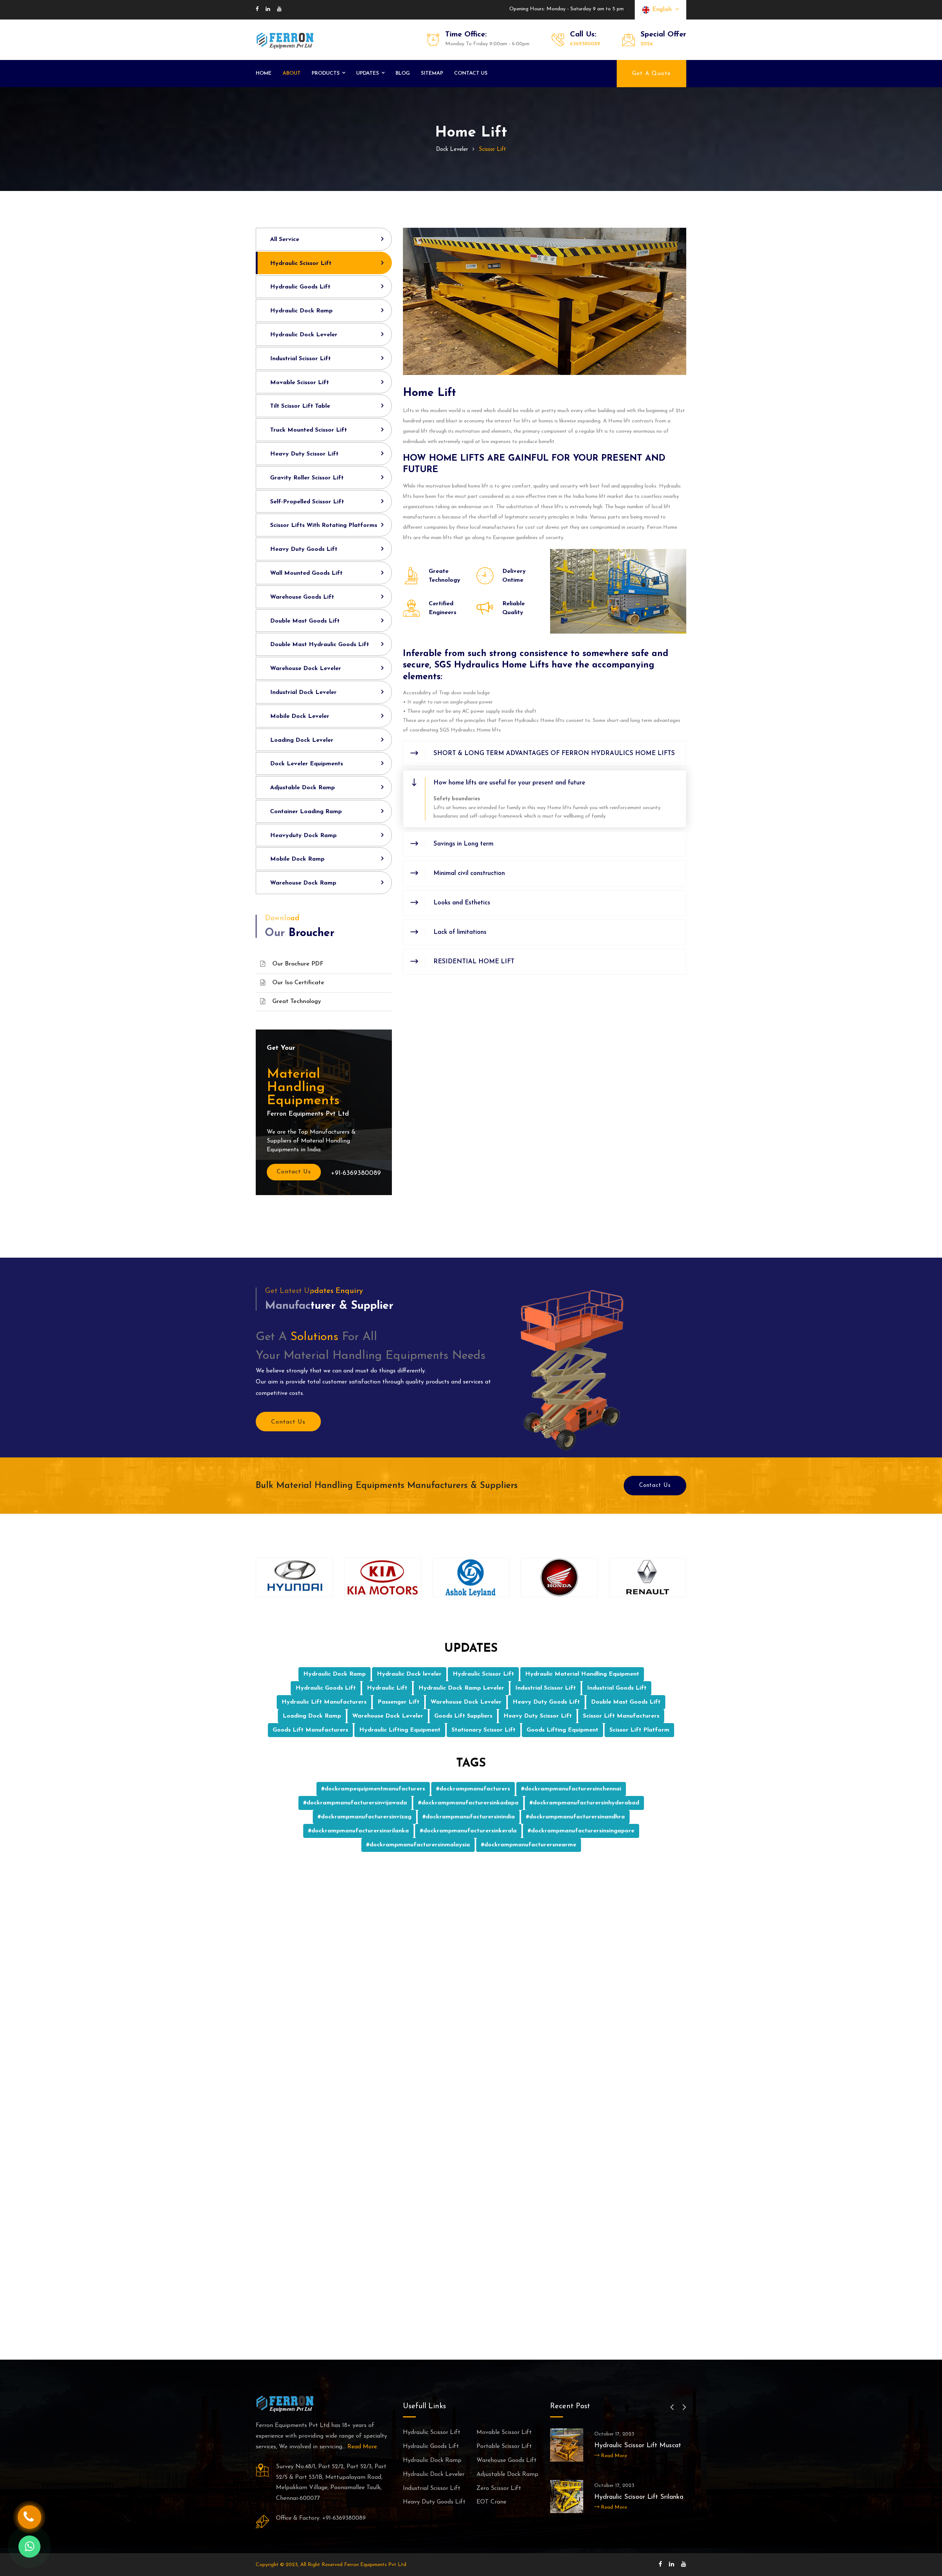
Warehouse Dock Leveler (306, 669)
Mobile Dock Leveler (300, 716)
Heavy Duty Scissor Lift (304, 454)
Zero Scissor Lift (499, 2488)
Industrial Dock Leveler (303, 692)
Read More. (363, 2447)
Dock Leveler (452, 150)
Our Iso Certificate (298, 983)
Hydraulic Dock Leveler (304, 335)
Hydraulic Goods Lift (300, 287)
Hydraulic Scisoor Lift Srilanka (639, 2497)
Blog (403, 73)
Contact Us (294, 1172)
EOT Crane (491, 2502)
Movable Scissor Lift (300, 383)
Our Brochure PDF (298, 964)
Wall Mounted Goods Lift (306, 573)
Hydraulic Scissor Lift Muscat (638, 2446)
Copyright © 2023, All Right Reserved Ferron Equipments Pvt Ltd (331, 2565)
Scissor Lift (492, 150)
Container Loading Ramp (306, 812)
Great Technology (297, 1002)
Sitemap (432, 73)
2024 (647, 44)
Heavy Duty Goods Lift (304, 549)
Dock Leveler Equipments (307, 764)
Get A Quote (651, 74)
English (664, 10)
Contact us (471, 73)
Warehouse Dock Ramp (303, 883)
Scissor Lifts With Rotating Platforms (324, 525)
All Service (285, 240)
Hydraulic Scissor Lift (301, 263)
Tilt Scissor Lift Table (300, 406)
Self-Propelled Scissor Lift (307, 502)
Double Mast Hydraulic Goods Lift (320, 645)
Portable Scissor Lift (504, 2446)
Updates (368, 73)
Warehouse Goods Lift (302, 597)
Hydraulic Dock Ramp (301, 311)
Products (326, 73)
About (292, 73)
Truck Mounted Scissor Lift (309, 430)
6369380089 (585, 44)
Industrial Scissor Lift (300, 359)
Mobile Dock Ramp (297, 859)
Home (264, 73)
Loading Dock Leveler (302, 740)
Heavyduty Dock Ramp (303, 836)
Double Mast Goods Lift (305, 621)
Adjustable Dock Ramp (302, 788)
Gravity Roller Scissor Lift (307, 478)
